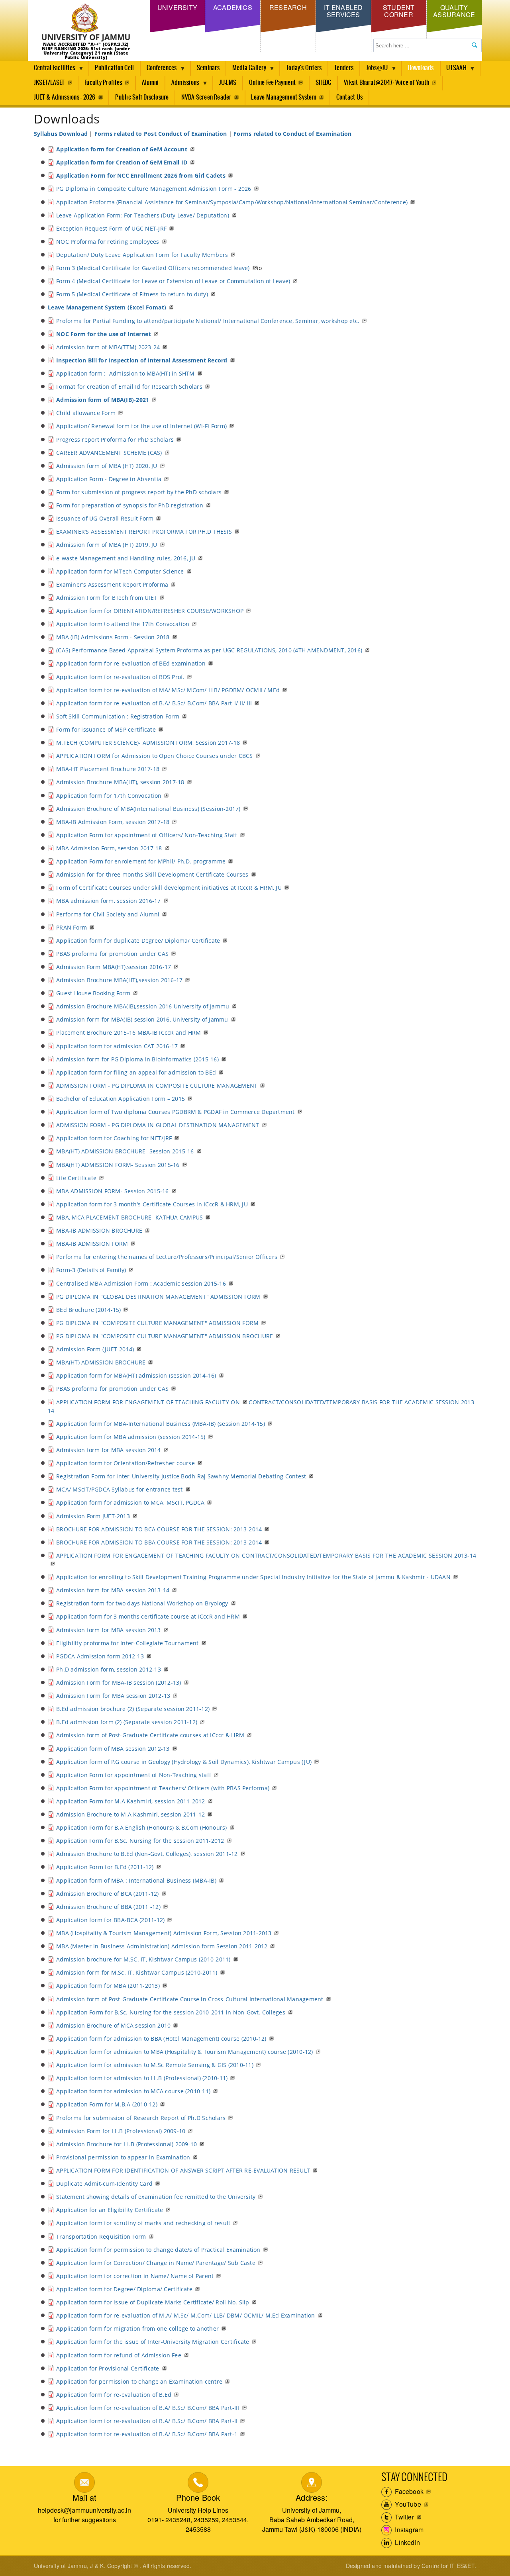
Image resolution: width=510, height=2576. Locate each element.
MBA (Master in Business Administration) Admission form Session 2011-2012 (162, 1946)
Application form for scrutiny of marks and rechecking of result (143, 2223)
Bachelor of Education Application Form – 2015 (121, 1099)
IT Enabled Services (343, 11)
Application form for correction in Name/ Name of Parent (135, 2276)
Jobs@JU (374, 70)
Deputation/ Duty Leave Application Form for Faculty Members (142, 255)
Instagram (408, 2530)
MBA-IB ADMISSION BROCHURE (99, 1230)
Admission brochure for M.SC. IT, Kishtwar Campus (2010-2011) (143, 1959)
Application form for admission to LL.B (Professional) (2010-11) (142, 2078)
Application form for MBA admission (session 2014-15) (131, 1437)
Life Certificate (76, 1178)
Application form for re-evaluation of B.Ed (114, 2395)
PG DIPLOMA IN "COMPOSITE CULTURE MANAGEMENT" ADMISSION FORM (157, 1323)
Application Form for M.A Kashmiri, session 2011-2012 (130, 1801)
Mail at (84, 2497)
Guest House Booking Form (93, 993)
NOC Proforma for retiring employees (108, 242)
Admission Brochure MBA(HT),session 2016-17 (119, 980)
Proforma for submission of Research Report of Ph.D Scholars (141, 2118)
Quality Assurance (454, 11)
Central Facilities (51, 70)
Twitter (404, 2517)
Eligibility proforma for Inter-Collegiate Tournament (127, 1643)
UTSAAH (454, 70)
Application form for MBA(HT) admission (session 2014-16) (136, 1375)
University (177, 7)
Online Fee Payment (272, 83)
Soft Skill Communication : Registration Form (118, 716)
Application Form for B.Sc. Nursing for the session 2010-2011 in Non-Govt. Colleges (171, 2012)
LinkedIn (407, 2542)
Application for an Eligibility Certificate (110, 2210)
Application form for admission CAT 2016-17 (117, 1046)
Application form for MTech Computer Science (120, 571)
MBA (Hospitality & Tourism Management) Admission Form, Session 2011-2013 (164, 1933)
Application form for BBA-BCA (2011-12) (110, 1920)
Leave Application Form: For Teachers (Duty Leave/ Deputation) (143, 215)
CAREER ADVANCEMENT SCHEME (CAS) (109, 453)
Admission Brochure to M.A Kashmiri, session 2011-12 (130, 1814)
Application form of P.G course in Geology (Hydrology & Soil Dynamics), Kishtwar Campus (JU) (184, 1762)
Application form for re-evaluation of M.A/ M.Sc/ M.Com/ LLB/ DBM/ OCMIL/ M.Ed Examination (185, 2315)
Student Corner (399, 11)
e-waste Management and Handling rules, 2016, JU (126, 558)
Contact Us (349, 97)
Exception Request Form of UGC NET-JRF (111, 228)
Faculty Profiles (103, 83)
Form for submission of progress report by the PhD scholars (139, 492)
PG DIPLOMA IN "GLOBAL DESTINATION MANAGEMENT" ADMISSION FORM (158, 1297)
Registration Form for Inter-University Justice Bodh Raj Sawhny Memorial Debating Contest (181, 1476)
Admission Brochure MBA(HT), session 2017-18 (120, 782)
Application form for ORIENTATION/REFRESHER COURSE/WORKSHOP (150, 611)
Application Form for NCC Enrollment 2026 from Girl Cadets (141, 175)
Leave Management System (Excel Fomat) (107, 307)
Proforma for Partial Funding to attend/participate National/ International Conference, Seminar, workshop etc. (208, 321)
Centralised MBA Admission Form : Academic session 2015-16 (141, 1283)
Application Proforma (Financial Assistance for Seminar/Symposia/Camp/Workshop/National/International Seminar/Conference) (232, 202)
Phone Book (198, 2497)
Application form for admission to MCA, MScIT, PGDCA (130, 1502)
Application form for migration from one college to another (137, 2328)
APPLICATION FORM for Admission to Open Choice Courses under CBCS (154, 756)
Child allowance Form (86, 413)
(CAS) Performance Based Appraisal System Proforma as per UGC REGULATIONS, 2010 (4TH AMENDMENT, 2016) (209, 650)
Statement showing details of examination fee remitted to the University (156, 2197)
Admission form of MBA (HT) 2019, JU (107, 545)
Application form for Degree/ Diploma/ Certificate (124, 2289)
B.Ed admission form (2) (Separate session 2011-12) (127, 1722)
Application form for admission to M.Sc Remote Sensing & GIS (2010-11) (155, 2065)
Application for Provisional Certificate (108, 2368)
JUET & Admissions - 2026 (65, 97)
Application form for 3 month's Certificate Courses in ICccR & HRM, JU (152, 1204)
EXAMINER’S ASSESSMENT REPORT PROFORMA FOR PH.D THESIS (144, 531)
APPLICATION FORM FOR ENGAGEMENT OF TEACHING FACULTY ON (148, 1402)
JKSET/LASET (49, 83)
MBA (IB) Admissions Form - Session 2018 (113, 637)
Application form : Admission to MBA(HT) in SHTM (126, 373)
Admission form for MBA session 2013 (108, 1630)
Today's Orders (304, 68)
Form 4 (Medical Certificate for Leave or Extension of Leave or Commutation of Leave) (173, 281)
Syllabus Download (61, 134)
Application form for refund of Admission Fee (119, 2355)
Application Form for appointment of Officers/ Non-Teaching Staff (147, 835)
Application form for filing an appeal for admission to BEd (136, 1072)
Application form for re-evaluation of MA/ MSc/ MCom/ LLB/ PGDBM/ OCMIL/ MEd (168, 690)
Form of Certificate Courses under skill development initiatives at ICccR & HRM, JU (169, 888)
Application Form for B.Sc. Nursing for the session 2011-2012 (140, 1841)
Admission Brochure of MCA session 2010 (113, 2025)
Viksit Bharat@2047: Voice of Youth (386, 83)
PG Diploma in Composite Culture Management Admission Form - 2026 (154, 189)
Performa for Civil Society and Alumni (108, 914)
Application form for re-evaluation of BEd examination (131, 663)
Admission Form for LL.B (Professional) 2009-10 (121, 2131)
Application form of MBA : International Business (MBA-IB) (136, 1880)
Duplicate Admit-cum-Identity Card (104, 2184)
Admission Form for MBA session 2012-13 (113, 1696)
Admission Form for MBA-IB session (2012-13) (119, 1682)
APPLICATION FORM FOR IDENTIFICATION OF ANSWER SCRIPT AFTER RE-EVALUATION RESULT (183, 2170)
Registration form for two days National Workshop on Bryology (142, 1603)
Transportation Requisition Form (101, 2236)
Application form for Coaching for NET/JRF (114, 1138)
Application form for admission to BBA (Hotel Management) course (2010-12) (161, 2039)
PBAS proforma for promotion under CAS (112, 954)
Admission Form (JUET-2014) (95, 1349)
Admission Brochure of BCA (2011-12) (107, 1894)
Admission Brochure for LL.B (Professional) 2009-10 (127, 2144)
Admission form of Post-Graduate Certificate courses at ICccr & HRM (150, 1735)
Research (288, 7)
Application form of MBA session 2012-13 (113, 1749)
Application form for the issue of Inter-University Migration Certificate (153, 2342)
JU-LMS (228, 83)
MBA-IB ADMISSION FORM (92, 1244)
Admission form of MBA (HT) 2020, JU (107, 466)
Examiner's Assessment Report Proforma (112, 584)
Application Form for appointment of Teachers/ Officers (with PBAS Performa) (163, 1788)
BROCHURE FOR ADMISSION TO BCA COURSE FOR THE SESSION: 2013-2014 (159, 1529)
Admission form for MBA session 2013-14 (113, 1590)
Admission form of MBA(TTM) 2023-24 (108, 347)
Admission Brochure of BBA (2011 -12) (108, 1907)
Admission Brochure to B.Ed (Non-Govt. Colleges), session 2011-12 (147, 1854)
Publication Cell (114, 68)
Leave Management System (284, 97)
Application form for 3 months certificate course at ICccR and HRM (148, 1616)
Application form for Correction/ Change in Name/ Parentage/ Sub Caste (156, 2263)
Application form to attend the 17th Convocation (123, 624)
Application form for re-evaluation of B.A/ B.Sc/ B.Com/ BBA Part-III (148, 2408)
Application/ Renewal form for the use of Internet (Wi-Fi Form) (141, 426)
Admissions (182, 85)
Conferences (159, 70)
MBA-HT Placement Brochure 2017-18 (108, 769)
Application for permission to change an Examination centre (139, 2381)
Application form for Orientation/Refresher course (126, 1463)
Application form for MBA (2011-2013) (108, 1986)
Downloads (421, 68)
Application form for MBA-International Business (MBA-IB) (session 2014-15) (161, 1424)
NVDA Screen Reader (206, 97)
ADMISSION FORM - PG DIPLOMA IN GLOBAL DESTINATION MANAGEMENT (158, 1125)
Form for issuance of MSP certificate (106, 729)
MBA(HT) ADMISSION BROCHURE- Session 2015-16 (125, 1151)
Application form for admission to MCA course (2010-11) (133, 2091)
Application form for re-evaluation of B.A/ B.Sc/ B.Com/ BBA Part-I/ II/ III (154, 703)
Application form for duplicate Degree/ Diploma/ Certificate (138, 941)
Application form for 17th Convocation (109, 796)
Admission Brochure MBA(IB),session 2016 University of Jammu (143, 1006)
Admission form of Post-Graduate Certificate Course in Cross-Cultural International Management (190, 1999)
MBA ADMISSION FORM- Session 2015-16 (112, 1191)
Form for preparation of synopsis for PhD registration (130, 505)
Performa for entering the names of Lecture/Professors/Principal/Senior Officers (167, 1257)
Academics (233, 7)
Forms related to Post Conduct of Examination (161, 134)
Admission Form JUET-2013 (93, 1516)
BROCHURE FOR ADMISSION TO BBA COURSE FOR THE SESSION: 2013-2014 (159, 1542)
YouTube (407, 2504)
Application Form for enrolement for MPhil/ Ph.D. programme (141, 861)
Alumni (150, 83)
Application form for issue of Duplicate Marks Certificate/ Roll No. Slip (153, 2302)
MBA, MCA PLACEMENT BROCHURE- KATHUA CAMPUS (129, 1217)
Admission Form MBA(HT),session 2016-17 (114, 967)
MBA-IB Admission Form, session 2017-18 (113, 822)
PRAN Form (72, 927)
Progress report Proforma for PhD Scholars (115, 439)
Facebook (408, 2491)
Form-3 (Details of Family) (91, 1270)
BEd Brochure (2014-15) (88, 1310)
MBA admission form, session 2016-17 (108, 901)
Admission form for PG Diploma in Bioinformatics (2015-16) (137, 1059)
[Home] (86, 23)
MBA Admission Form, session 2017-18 (109, 848)
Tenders (344, 68)
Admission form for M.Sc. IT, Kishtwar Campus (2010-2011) (137, 1972)
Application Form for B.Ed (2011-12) (105, 1867)
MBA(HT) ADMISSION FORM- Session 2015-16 (118, 1165)
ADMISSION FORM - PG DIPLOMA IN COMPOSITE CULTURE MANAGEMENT (157, 1085)
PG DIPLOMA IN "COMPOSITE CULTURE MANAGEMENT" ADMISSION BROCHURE (165, 1336)
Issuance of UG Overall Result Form (105, 518)
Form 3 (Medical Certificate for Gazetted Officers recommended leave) (153, 268)
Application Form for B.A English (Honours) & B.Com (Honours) (141, 1827)
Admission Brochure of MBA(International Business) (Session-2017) (148, 809)
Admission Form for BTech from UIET (107, 598)
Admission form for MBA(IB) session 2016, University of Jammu (142, 1019)
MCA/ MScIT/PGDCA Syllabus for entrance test (119, 1489)
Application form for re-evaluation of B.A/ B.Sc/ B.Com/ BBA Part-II (147, 2421)
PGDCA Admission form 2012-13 (100, 1656)
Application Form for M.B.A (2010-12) (107, 2104)
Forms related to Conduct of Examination (292, 134)
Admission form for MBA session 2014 (108, 1450)
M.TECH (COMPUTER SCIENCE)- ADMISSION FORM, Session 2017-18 (148, 743)
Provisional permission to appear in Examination (123, 2157)
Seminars (208, 68)
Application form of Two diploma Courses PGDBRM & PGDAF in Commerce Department (175, 1112)
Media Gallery (246, 70)
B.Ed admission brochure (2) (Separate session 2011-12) (133, 1709)
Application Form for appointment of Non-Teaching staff (134, 1775)
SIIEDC (323, 83)
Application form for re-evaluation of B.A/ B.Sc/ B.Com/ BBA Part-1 (147, 2434)
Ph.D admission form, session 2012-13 (109, 1669)
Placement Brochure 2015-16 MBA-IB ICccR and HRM (128, 1033)
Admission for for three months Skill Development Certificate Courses (152, 874)
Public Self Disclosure (142, 97)
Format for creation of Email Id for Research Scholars (129, 387)
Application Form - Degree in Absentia (109, 479)
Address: (312, 2497)
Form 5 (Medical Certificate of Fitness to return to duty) (132, 294)
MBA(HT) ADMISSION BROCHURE (101, 1362)
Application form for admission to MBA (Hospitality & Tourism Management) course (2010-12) (184, 2052)
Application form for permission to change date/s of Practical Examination (158, 2250)
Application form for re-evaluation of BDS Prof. (120, 677)
